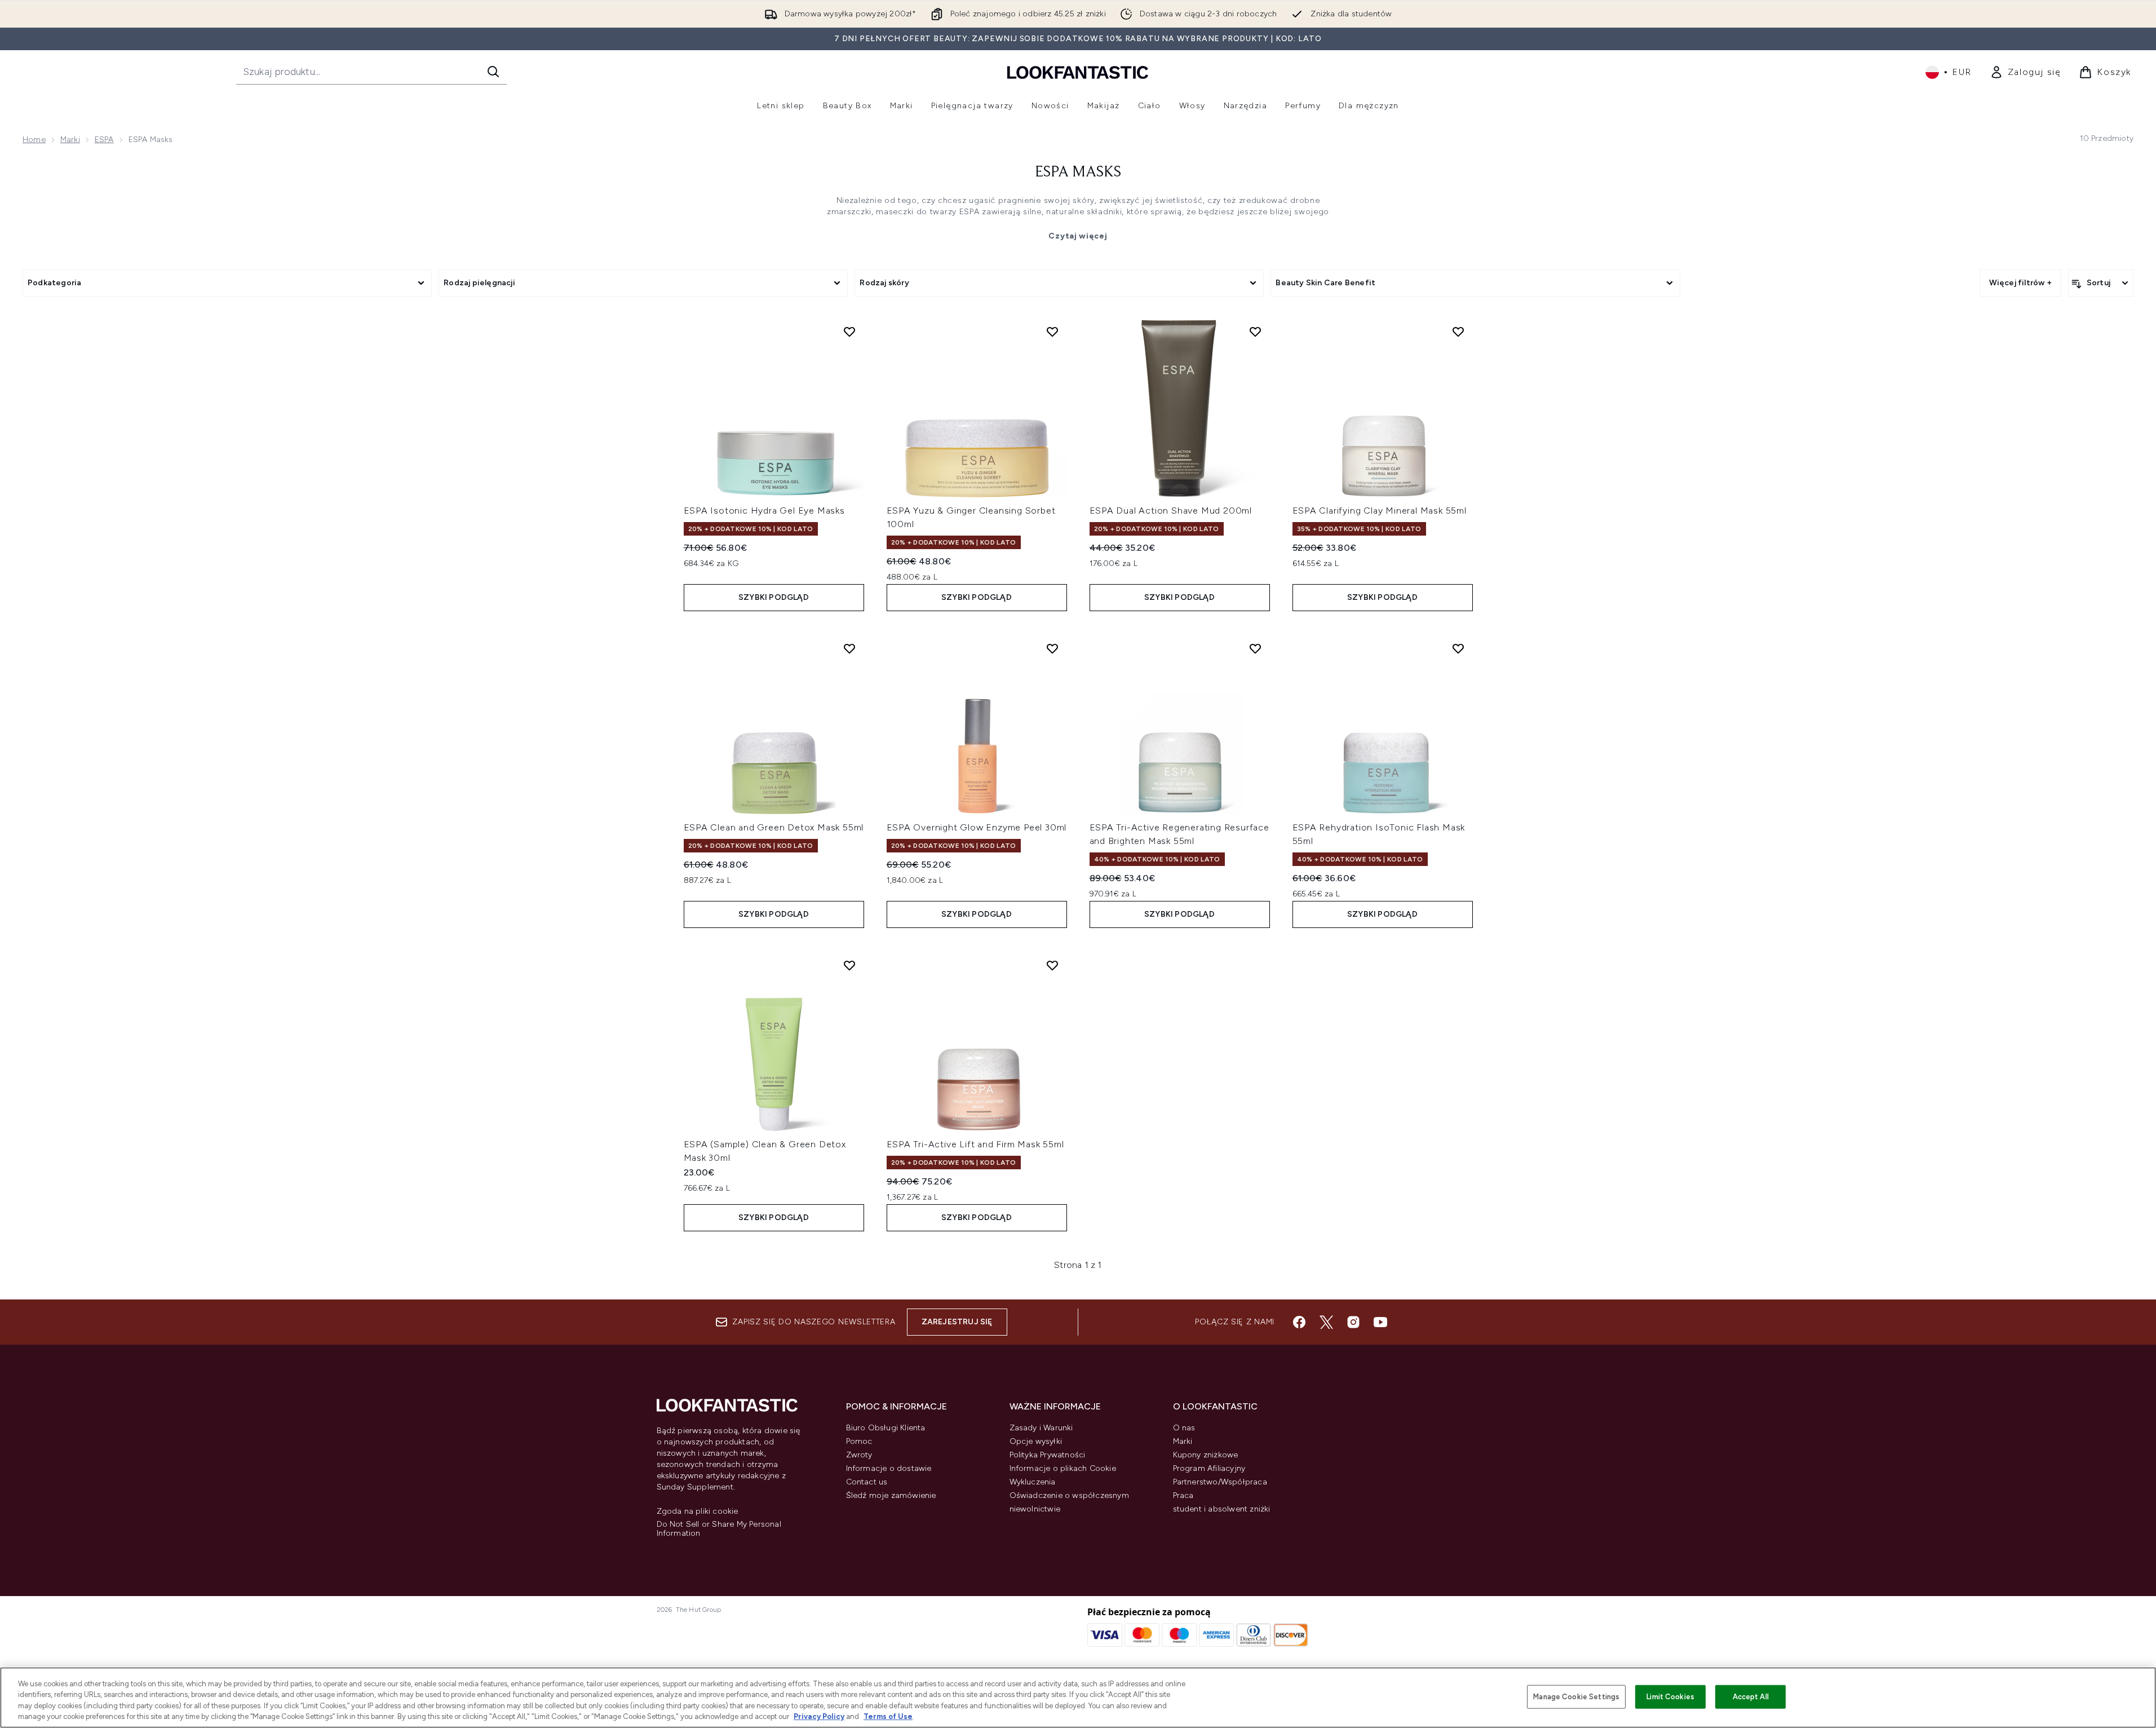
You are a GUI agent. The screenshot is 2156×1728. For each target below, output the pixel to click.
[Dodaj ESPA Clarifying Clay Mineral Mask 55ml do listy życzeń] (1458, 332)
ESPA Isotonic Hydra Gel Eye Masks (764, 511)
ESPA (104, 140)
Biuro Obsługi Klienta (886, 1428)
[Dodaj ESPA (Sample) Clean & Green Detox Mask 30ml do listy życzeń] (849, 965)
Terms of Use (888, 1716)
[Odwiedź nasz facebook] (1299, 1322)
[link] (2026, 72)
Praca (1183, 1495)
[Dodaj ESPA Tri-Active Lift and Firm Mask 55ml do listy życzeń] (1052, 965)
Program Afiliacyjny (1209, 1468)
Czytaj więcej (1078, 236)
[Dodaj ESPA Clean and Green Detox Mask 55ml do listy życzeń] (849, 648)
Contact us (867, 1482)
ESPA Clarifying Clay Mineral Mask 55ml (1380, 511)
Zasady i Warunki (1041, 1428)
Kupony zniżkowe (1206, 1455)
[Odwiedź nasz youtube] (1380, 1322)
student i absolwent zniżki (1222, 1509)
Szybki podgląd (774, 597)
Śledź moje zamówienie (891, 1495)
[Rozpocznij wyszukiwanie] (493, 72)
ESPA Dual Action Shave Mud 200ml (1171, 511)
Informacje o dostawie (889, 1468)
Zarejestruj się (957, 1322)
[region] (1078, 1698)
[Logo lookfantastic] (1078, 72)
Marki (70, 140)
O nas (1184, 1428)
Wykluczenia (1033, 1482)
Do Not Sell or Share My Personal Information (719, 1529)
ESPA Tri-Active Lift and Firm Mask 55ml (975, 1144)
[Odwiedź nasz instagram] (1353, 1322)
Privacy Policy (819, 1716)
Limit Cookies (1670, 1697)
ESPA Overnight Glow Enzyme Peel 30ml (977, 827)
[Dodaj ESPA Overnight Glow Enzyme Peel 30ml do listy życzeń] (1052, 648)
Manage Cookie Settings (1576, 1697)
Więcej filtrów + (2020, 283)
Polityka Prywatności (1048, 1455)
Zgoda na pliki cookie (698, 1512)
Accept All (1751, 1697)
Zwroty (859, 1455)
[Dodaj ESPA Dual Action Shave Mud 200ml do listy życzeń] (1255, 332)
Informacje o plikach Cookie (1063, 1468)
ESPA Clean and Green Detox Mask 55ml (774, 827)
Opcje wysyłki (1036, 1441)
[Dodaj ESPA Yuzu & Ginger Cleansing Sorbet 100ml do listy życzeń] (1052, 332)
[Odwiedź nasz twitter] (1326, 1322)
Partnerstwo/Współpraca (1220, 1482)
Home (34, 140)
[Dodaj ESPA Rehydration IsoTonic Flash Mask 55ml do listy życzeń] (1458, 648)
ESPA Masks (1078, 173)
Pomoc (859, 1441)
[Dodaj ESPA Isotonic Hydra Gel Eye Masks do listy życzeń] (849, 332)
